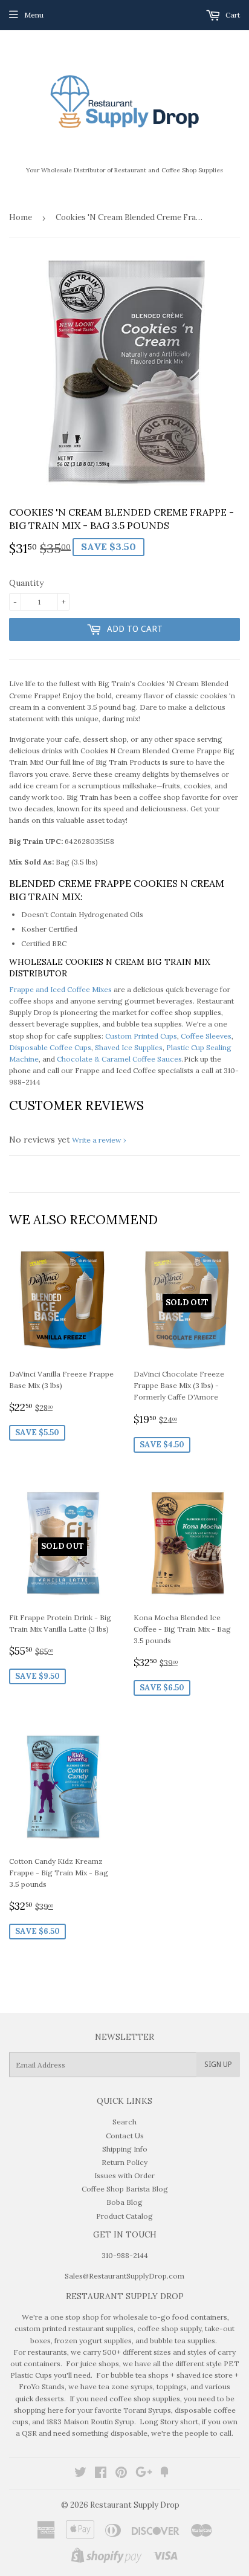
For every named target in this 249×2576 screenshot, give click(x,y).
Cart (232, 15)
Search (124, 2122)
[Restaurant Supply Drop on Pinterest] (121, 2474)
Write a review (97, 1140)
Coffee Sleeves (206, 1036)
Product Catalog (124, 2216)
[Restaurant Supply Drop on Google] (144, 2474)
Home (21, 217)
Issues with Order (124, 2175)
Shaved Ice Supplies (129, 1047)
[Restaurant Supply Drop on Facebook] (101, 2474)
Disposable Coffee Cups (50, 1047)
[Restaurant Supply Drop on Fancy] (164, 2474)
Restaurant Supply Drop (135, 2505)
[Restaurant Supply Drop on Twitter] (80, 2474)
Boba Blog (124, 2202)
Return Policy (124, 2162)
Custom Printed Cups (141, 1036)
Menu (34, 15)
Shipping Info (125, 2149)
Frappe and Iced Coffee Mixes (60, 989)
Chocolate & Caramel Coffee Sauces (119, 1059)
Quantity (26, 583)
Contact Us (125, 2136)
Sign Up (218, 2065)
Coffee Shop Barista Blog (125, 2189)
